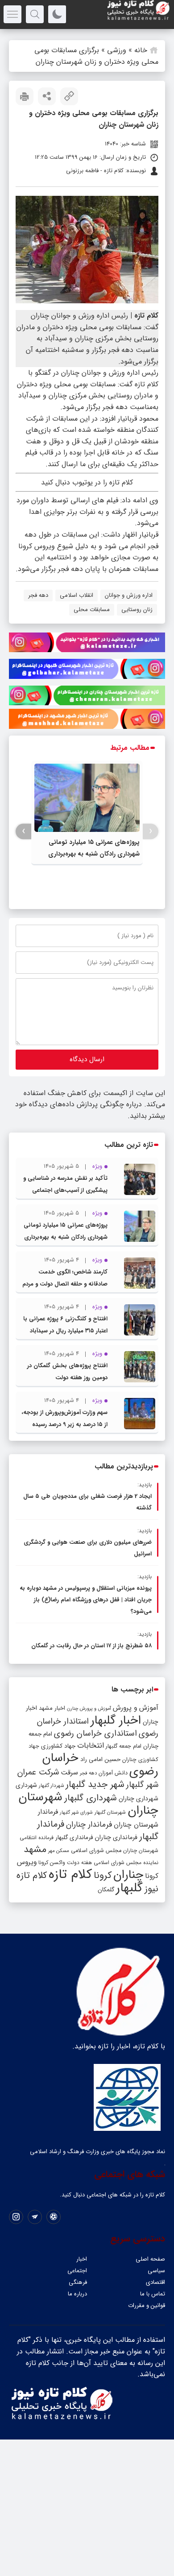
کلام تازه (70, 1874)
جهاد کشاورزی (58, 1746)
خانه (141, 50)
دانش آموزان (113, 1773)
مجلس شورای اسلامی (96, 1851)
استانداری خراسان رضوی (95, 1734)
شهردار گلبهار (51, 1786)
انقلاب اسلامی (77, 595)
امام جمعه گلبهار (124, 1746)
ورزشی (117, 50)
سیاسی (156, 2271)
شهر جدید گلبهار (95, 1785)
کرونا (103, 1875)
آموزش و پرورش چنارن (89, 1709)
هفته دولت (79, 1863)
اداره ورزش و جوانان (129, 595)
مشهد (35, 1849)
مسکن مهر (59, 1851)
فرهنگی (78, 2282)
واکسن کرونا (52, 1863)
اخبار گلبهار (116, 1720)
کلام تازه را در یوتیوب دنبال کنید (87, 482)
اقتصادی (155, 2282)
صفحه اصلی (150, 2259)
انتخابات (91, 1746)
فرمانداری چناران (116, 1837)
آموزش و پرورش (136, 1708)
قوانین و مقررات (147, 2305)
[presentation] (151, 831)
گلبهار (129, 1888)
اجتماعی (77, 2271)
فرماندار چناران (89, 1825)
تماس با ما (153, 2294)
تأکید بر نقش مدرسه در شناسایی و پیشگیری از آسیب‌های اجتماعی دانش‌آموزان (65, 1190)
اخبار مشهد (52, 1708)
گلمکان (106, 1890)
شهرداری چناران (139, 1799)
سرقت (69, 1773)
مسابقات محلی (92, 610)
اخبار (82, 2259)
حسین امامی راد (100, 1759)
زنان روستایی (137, 610)
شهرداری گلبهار (91, 1798)
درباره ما (77, 2294)
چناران (128, 1875)
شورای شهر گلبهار (76, 1813)
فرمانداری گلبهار (74, 1838)
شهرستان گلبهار (110, 1812)
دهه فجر (38, 595)
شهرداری (26, 1785)
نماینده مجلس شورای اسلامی (126, 1863)
